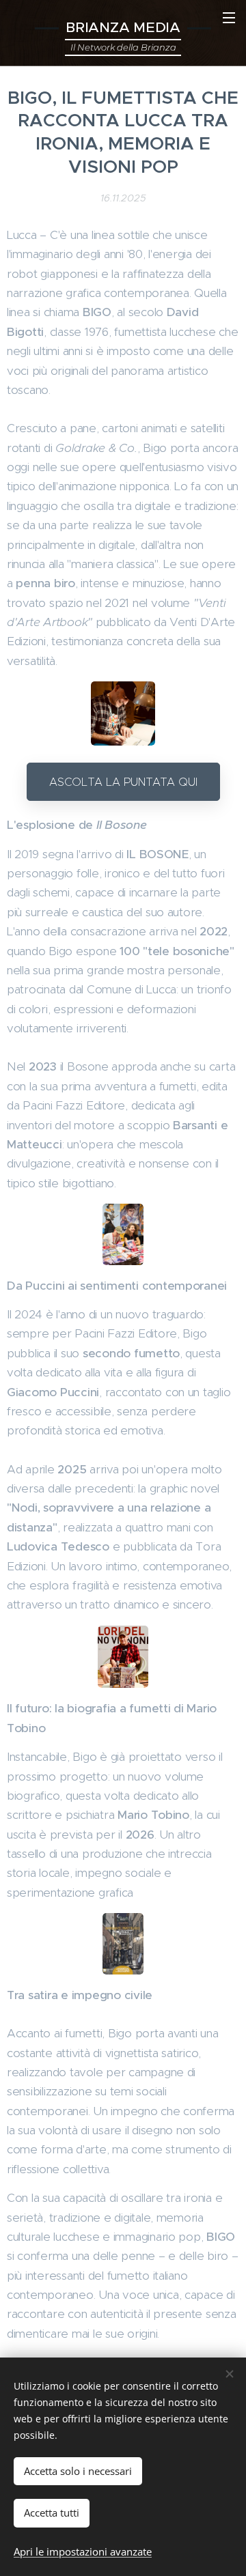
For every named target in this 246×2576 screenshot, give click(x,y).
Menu (229, 17)
